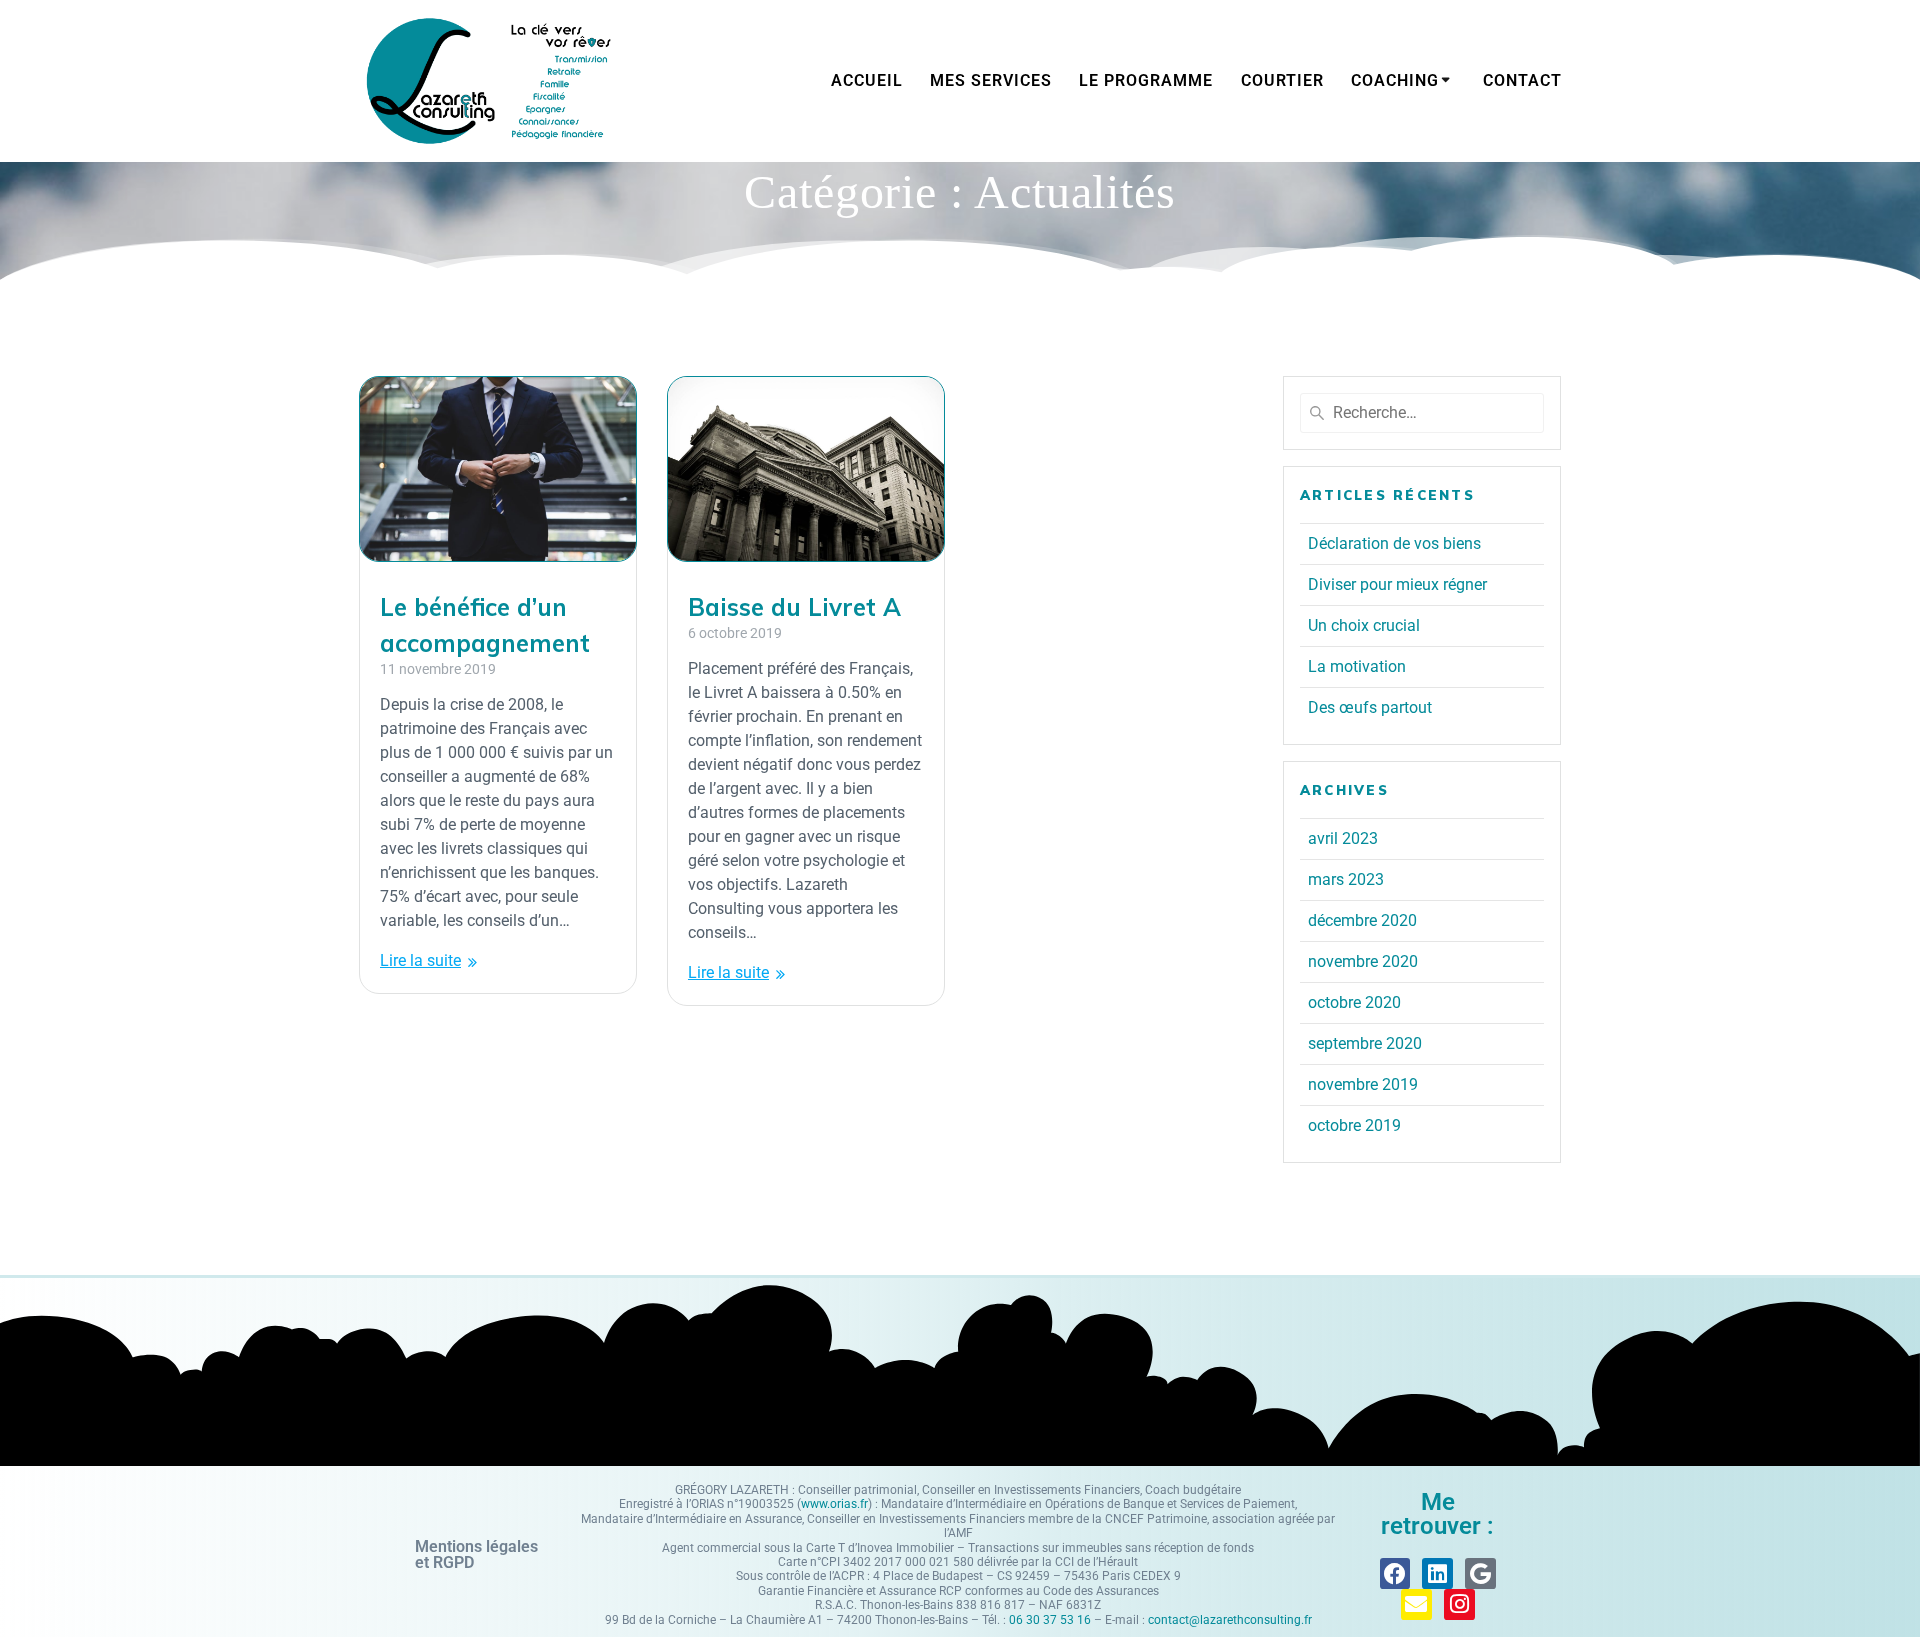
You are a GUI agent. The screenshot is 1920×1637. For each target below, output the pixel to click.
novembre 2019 (1363, 1084)
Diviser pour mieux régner (1397, 584)
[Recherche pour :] (1422, 413)
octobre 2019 (1354, 1125)
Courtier (1282, 80)
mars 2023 (1346, 879)
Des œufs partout (1370, 707)
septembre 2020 (1365, 1043)
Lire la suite (420, 960)
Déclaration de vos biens (1394, 543)
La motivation (1357, 666)
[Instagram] (1459, 1604)
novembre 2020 (1363, 961)
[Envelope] (1416, 1604)
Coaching (1395, 80)
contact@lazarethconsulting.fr (1230, 1620)
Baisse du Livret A (794, 607)
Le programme (1146, 80)
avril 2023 (1343, 838)
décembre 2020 (1362, 920)
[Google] (1480, 1573)
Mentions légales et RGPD (476, 1554)
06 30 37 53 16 (1050, 1620)
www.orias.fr (834, 1504)
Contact (1522, 80)
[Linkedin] (1437, 1573)
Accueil (867, 80)
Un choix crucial (1364, 625)
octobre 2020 (1354, 1002)
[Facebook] (1395, 1573)
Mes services (991, 80)
